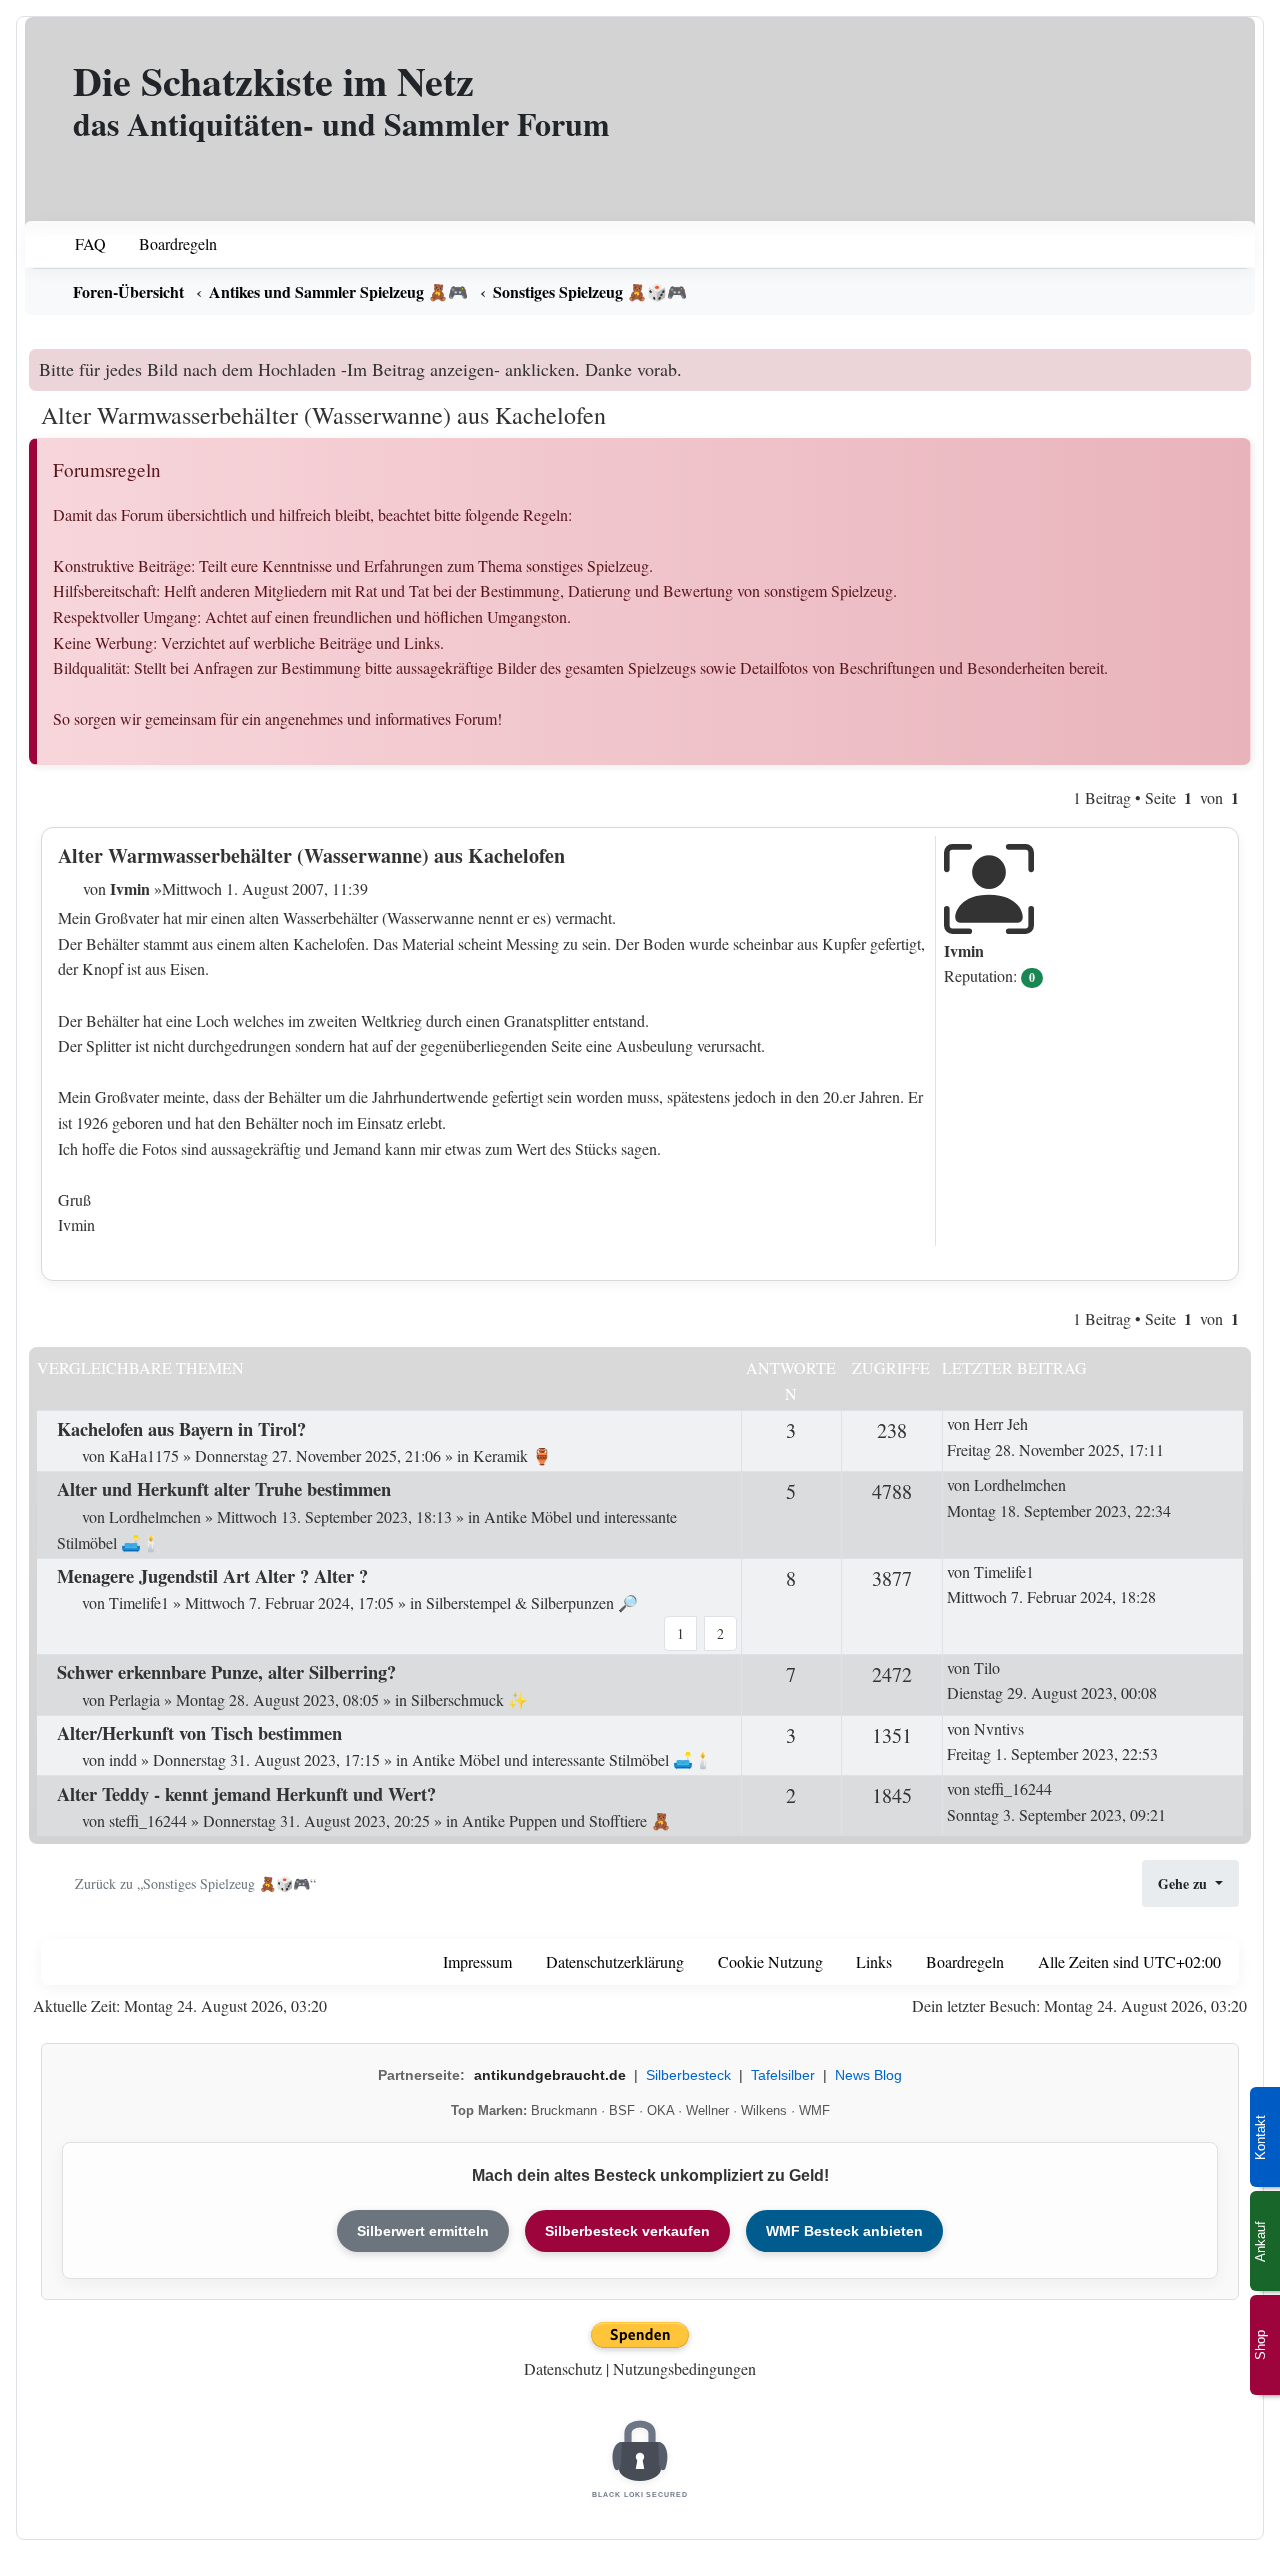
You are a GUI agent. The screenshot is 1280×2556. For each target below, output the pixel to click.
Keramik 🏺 (512, 1455)
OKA (660, 2110)
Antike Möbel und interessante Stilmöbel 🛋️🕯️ (562, 1759)
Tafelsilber (783, 2075)
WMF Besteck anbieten (844, 2231)
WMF (814, 2110)
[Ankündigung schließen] (1238, 364)
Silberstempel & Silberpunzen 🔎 (532, 1602)
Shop (1260, 2345)
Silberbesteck (688, 2075)
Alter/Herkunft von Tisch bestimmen (199, 1732)
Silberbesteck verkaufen (627, 2231)
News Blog (868, 2075)
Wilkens (764, 2110)
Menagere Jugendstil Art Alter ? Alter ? (212, 1575)
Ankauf (1260, 2241)
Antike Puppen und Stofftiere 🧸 (566, 1820)
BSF (622, 2110)
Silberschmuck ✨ (469, 1699)
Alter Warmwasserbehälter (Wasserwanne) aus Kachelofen (323, 415)
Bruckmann (564, 2110)
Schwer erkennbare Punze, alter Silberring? (226, 1671)
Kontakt (1260, 2137)
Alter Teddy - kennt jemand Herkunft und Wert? (246, 1793)
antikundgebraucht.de (550, 2075)
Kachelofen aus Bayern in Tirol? (181, 1428)
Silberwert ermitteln (423, 2231)
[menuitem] (77, 245)
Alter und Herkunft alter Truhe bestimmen (224, 1488)
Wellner (707, 2110)
